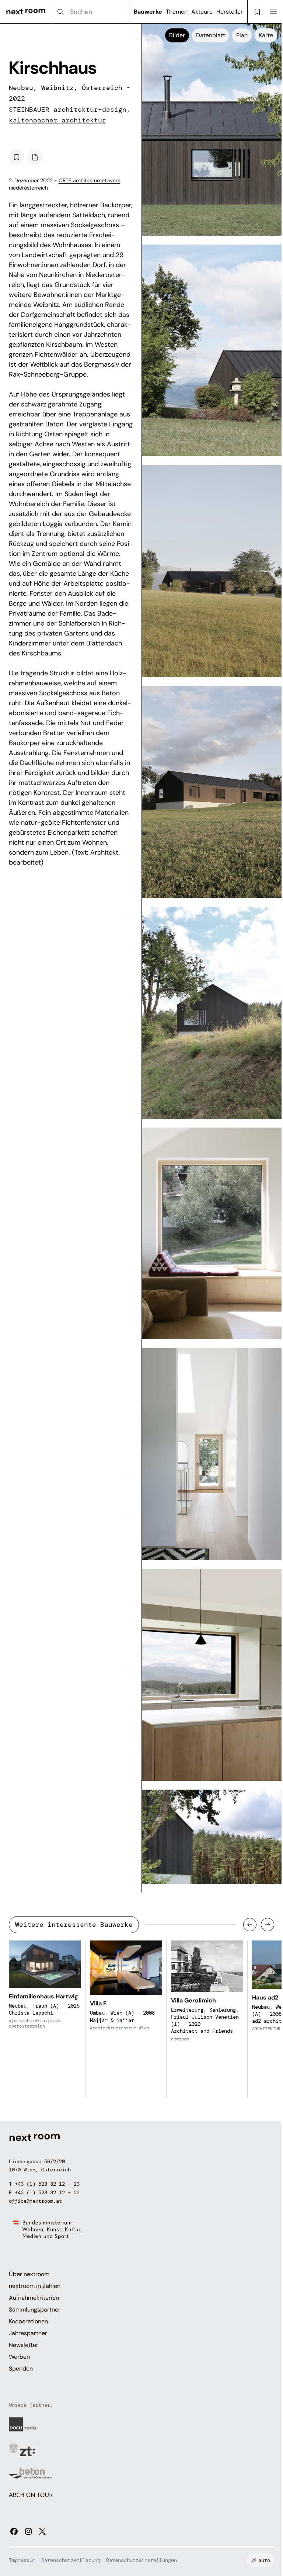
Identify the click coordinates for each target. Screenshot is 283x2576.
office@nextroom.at (35, 2201)
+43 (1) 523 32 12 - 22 (47, 2192)
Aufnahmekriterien (34, 2298)
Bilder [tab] (177, 35)
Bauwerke (148, 12)
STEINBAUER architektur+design (68, 110)
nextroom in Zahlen (35, 2286)
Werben (19, 2357)
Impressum (22, 2560)
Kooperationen (28, 2321)
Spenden (21, 2369)
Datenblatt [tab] (211, 35)
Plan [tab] (242, 35)
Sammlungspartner (35, 2310)
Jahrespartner (28, 2333)
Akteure (202, 12)
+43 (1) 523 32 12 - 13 (47, 2184)
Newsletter (24, 2345)
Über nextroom (29, 2274)
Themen (177, 12)
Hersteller (230, 12)
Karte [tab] (266, 35)
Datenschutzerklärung (71, 2560)
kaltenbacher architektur (57, 120)
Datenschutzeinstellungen (141, 2560)
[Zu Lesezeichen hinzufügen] (17, 157)
